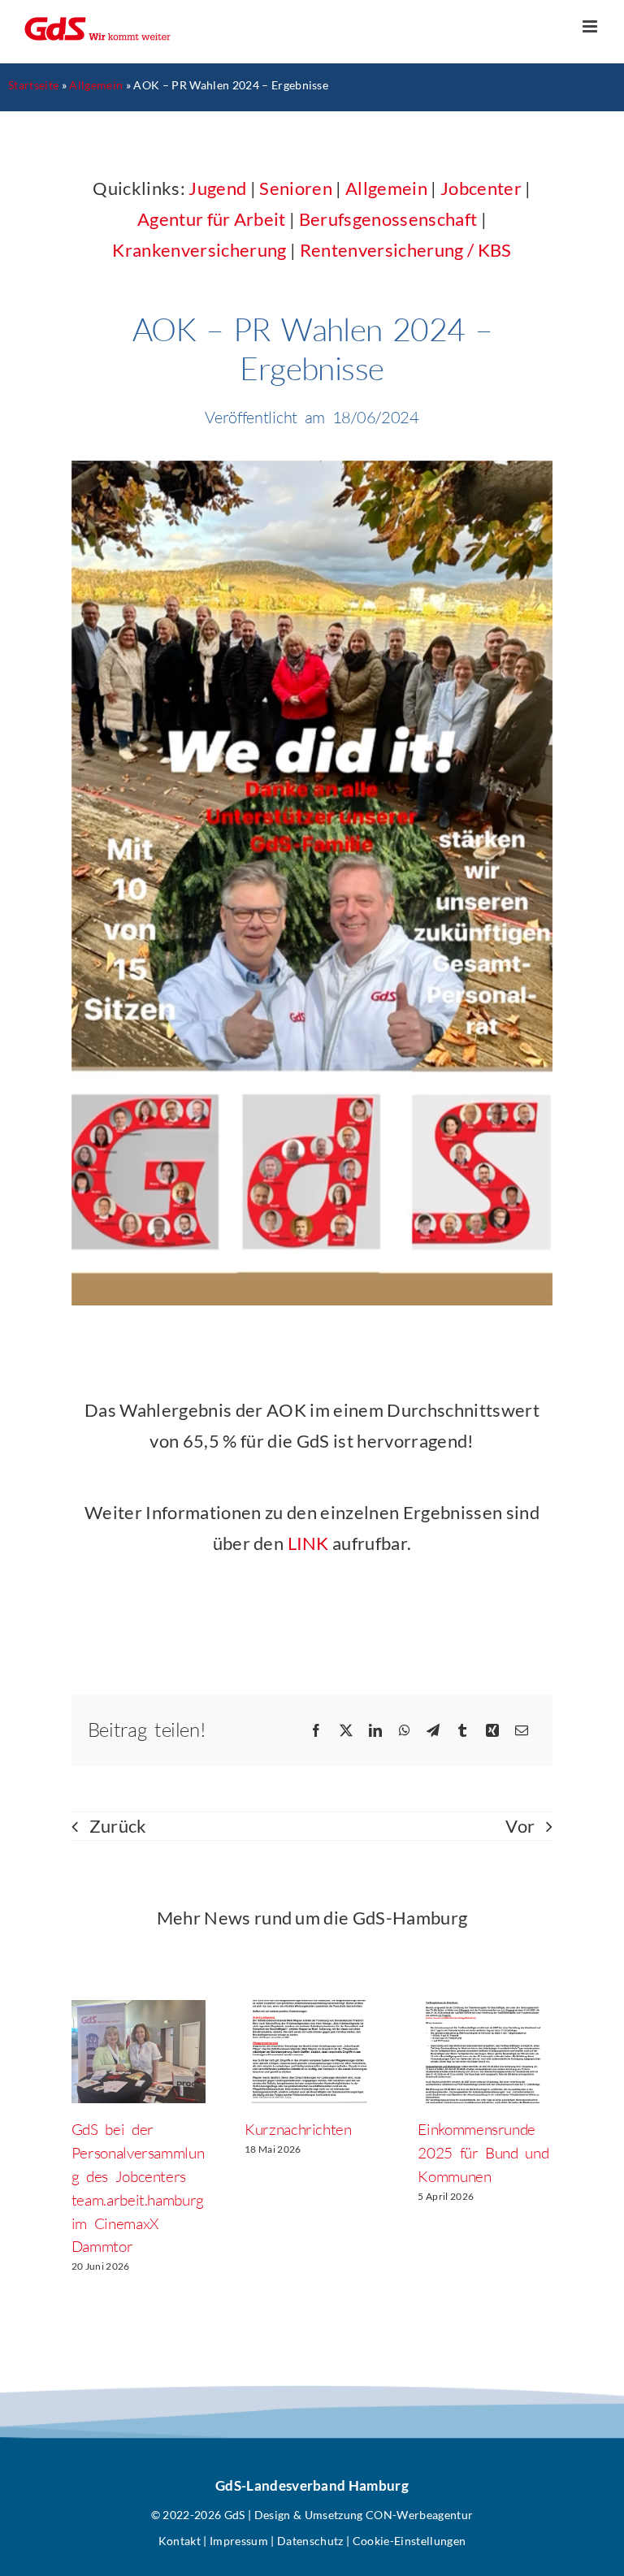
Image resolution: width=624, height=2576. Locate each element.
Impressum (239, 2541)
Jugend (217, 188)
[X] (346, 1730)
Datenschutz (310, 2541)
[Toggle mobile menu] (591, 26)
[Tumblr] (462, 1730)
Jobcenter (481, 188)
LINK (308, 1543)
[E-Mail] (522, 1730)
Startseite (33, 85)
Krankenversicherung (199, 250)
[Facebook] (316, 1730)
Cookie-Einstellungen (409, 2541)
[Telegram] (433, 1730)
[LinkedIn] (375, 1730)
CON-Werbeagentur (419, 2515)
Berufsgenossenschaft (388, 219)
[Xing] (492, 1730)
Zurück (118, 1826)
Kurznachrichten (298, 2129)
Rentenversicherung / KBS (406, 250)
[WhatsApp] (405, 1730)
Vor (520, 1826)
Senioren (296, 188)
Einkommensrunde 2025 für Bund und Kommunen (483, 2153)
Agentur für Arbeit (212, 219)
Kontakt (180, 2541)
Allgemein (96, 85)
